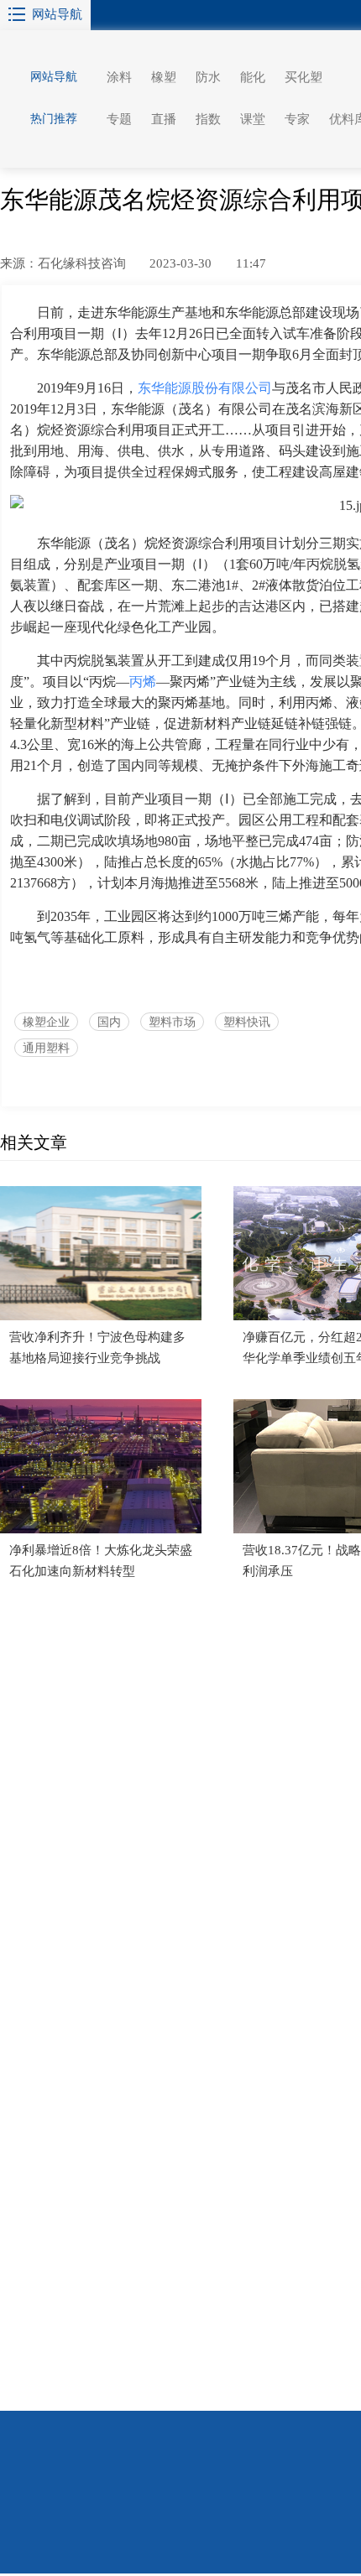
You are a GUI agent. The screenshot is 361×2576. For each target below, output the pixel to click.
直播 (164, 119)
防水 (208, 77)
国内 (109, 1022)
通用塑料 (46, 1048)
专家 (297, 119)
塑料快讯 (247, 1022)
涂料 (119, 77)
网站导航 (57, 14)
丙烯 (143, 682)
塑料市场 (172, 1022)
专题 (119, 119)
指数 (208, 119)
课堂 (253, 119)
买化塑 (303, 77)
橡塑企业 (46, 1022)
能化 (253, 77)
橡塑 (164, 77)
